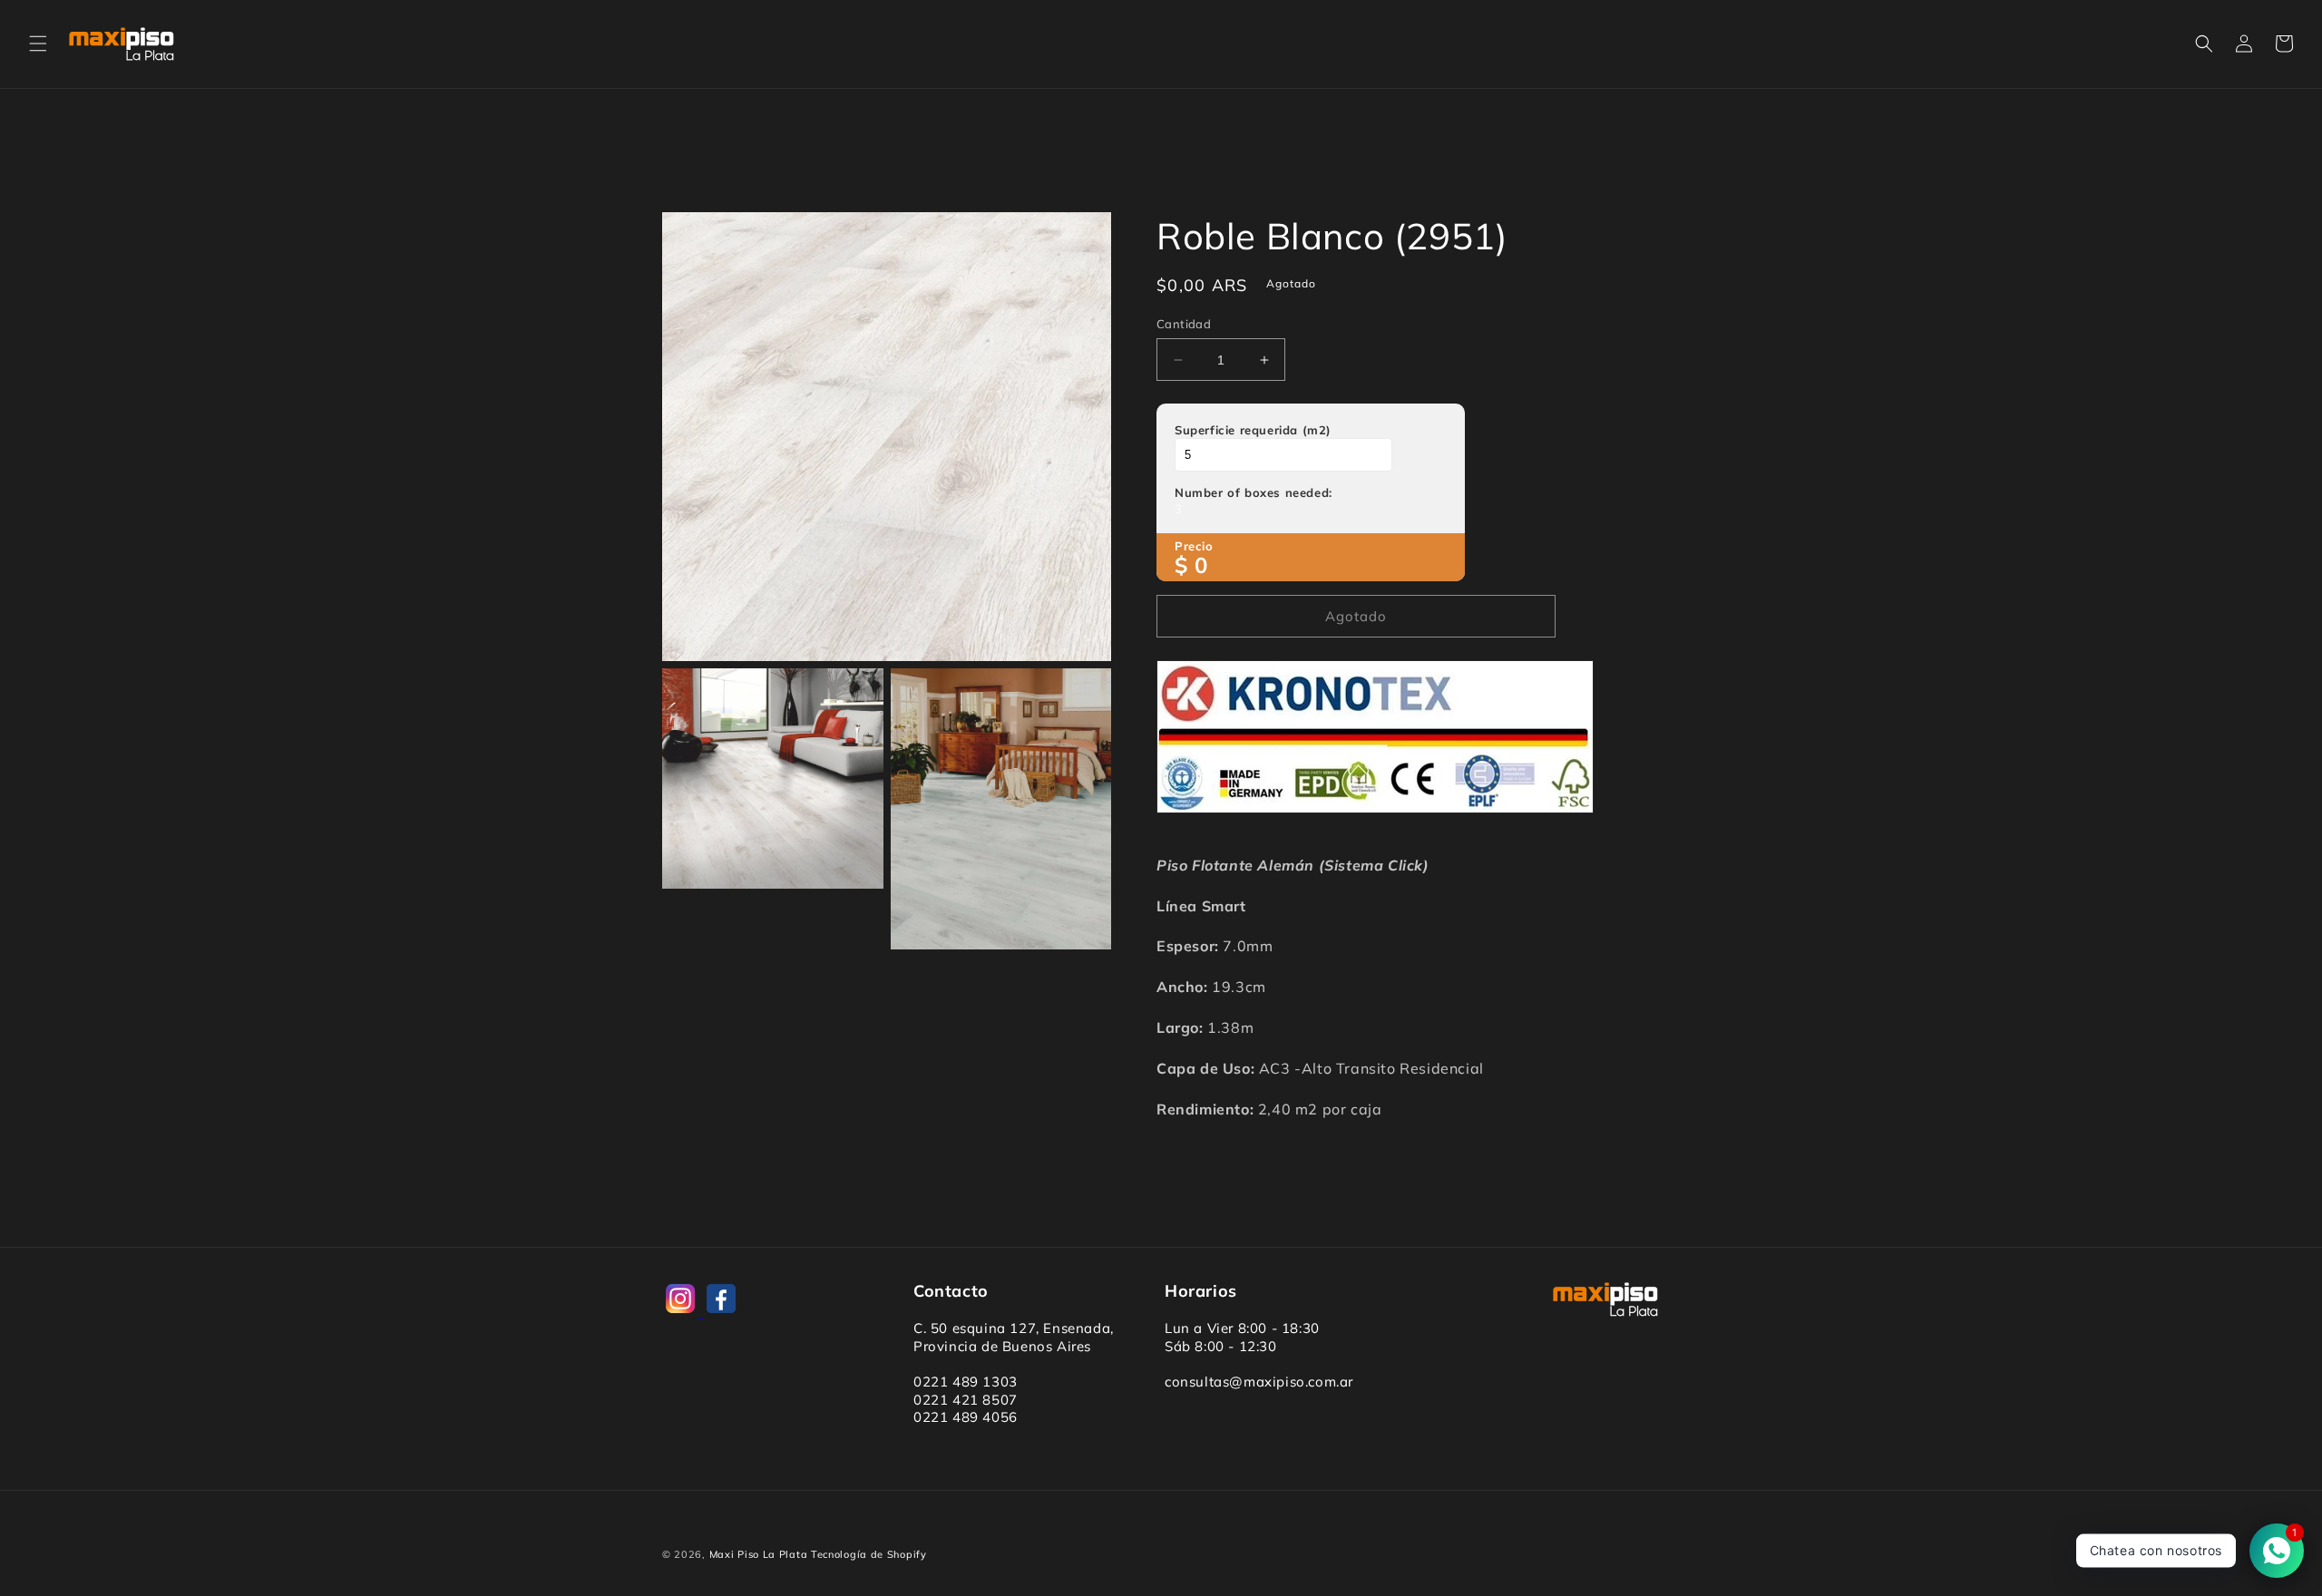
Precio (1194, 546)
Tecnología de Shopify (869, 1554)
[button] (38, 44)
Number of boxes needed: (1254, 492)
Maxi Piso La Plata (759, 1554)
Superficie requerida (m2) (1253, 430)
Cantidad (1184, 324)
